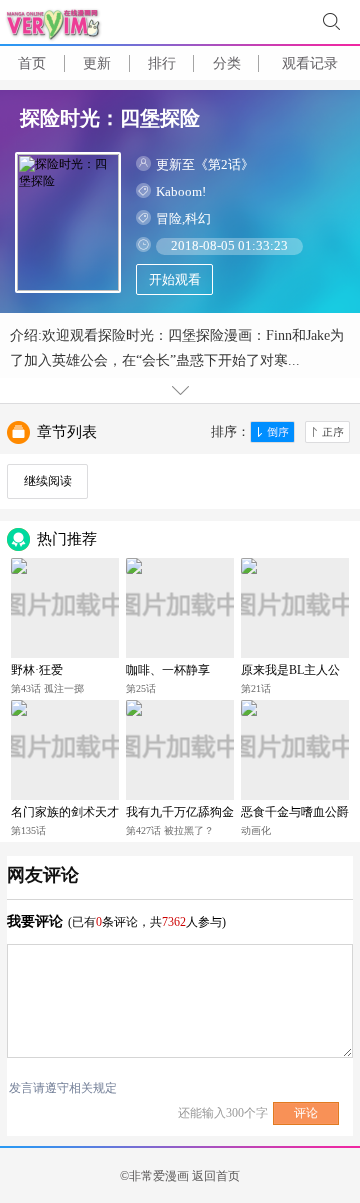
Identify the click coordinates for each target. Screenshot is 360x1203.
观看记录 (310, 63)
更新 (97, 63)
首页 (32, 63)
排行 (162, 63)
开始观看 (175, 279)
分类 (227, 63)
